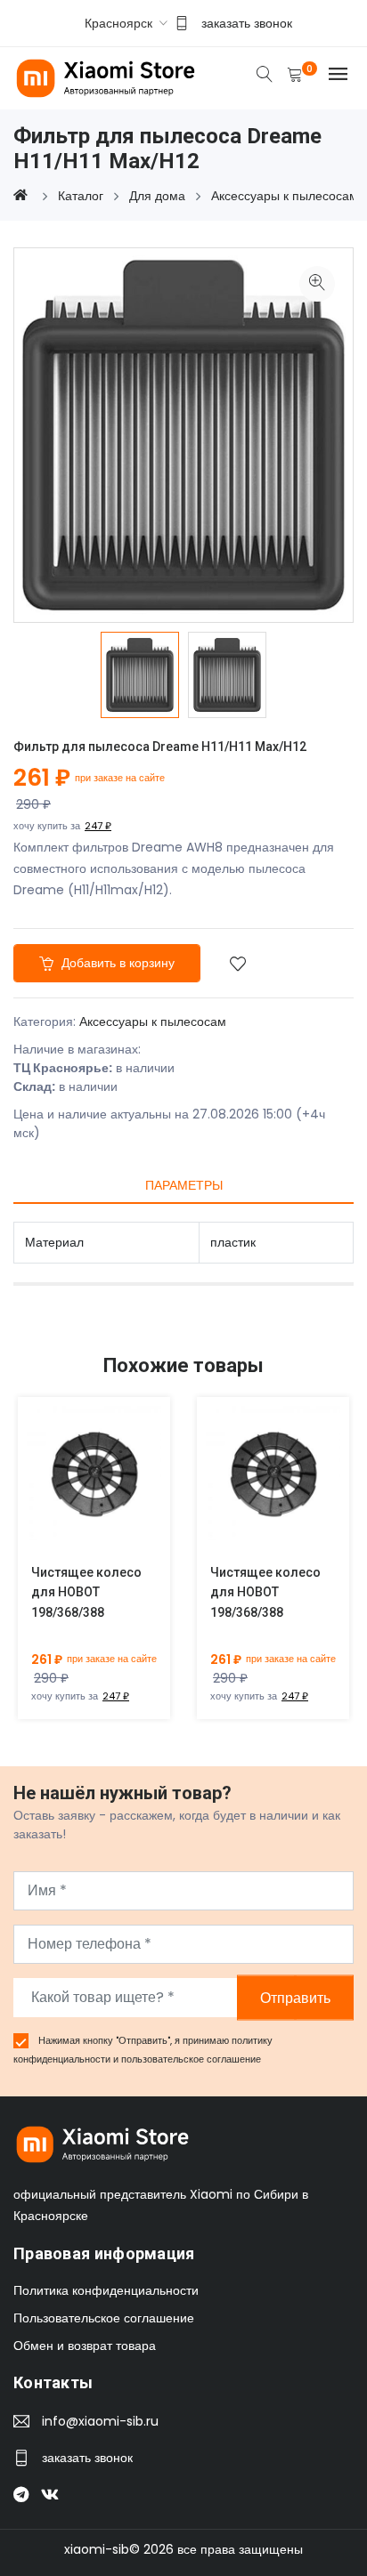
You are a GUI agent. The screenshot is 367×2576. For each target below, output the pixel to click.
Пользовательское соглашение (104, 2318)
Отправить (295, 1997)
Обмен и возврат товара (85, 2346)
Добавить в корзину (116, 963)
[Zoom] (317, 284)
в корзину (73, 1486)
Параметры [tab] (184, 1185)
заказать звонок (247, 23)
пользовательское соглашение (191, 2059)
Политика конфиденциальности (106, 2290)
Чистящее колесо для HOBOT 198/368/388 (86, 1593)
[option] (140, 674)
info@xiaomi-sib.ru (100, 2421)
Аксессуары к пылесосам (153, 1022)
